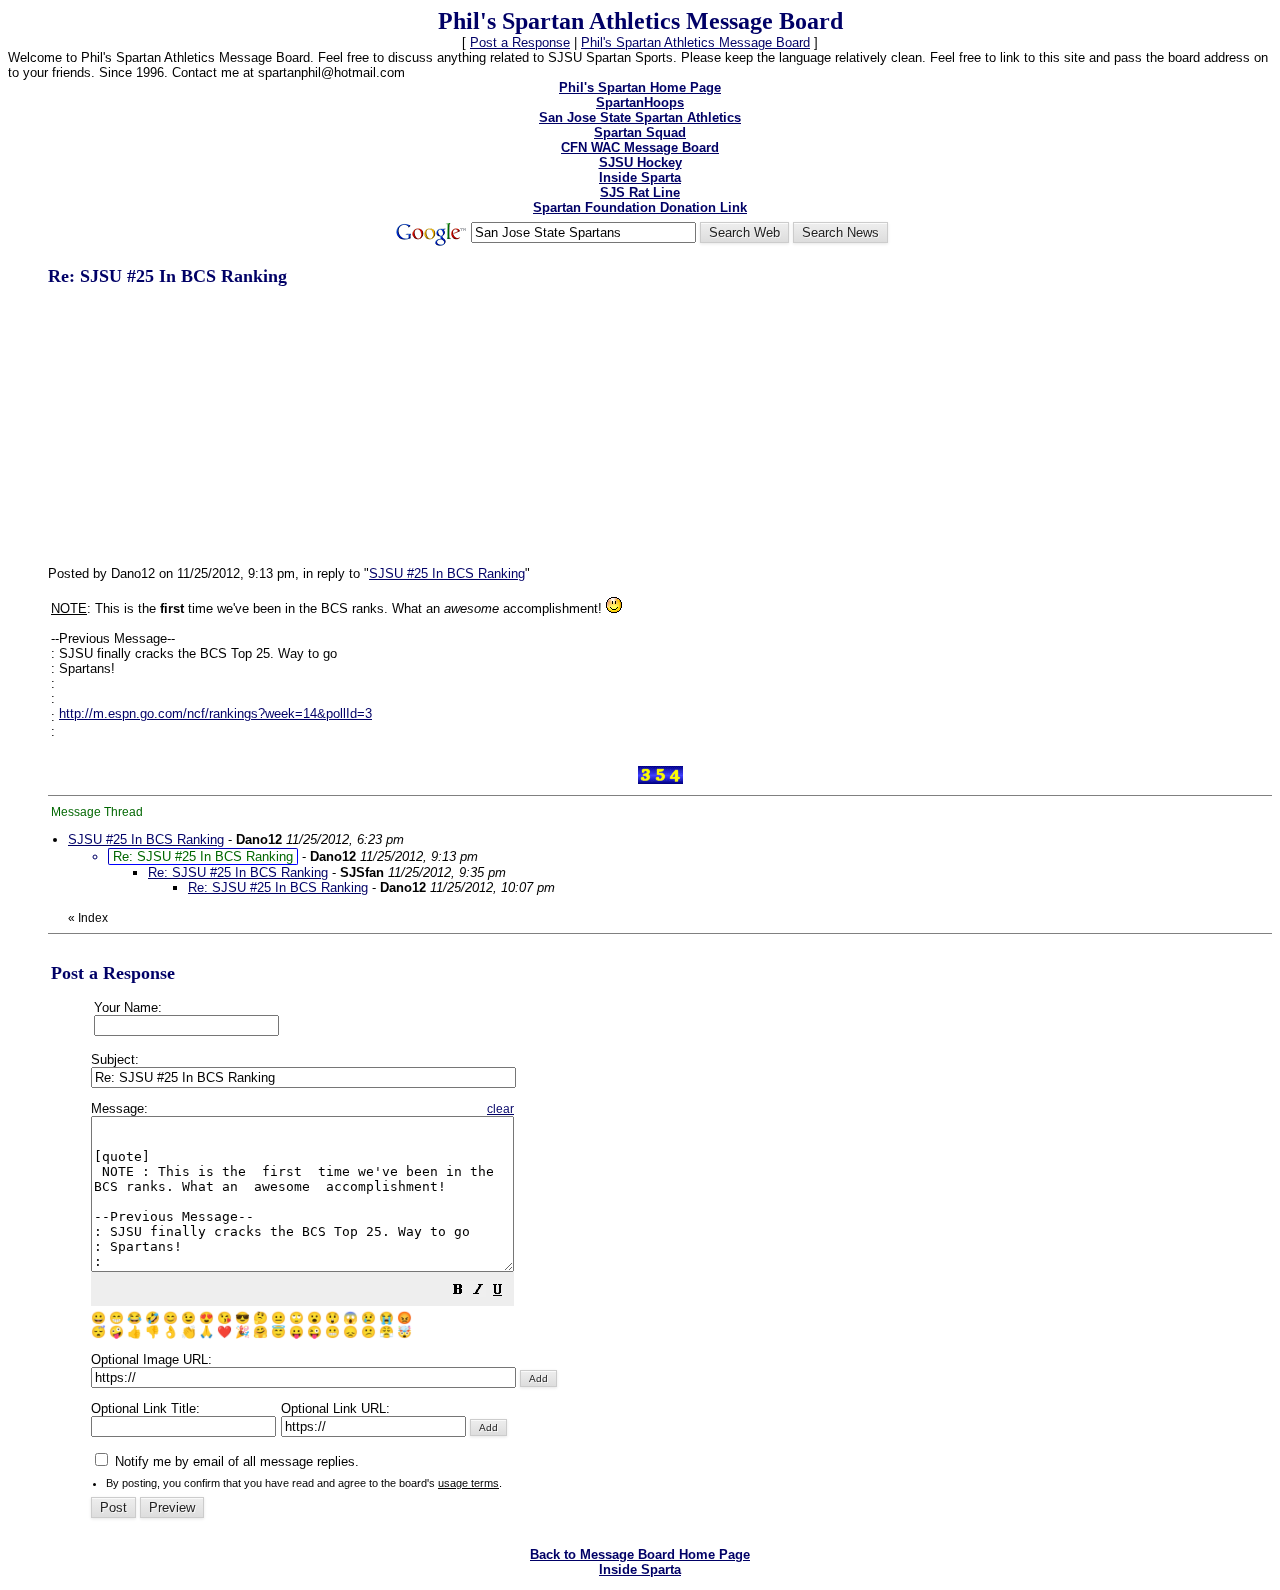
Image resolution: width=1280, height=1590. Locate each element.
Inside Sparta (640, 177)
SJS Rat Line (640, 192)
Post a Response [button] (520, 42)
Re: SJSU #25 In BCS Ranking (238, 872)
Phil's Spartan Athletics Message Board (695, 42)
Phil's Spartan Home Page (640, 87)
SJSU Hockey (640, 162)
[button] (458, 1292)
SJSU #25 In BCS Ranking (447, 573)
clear (500, 1109)
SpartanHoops (640, 102)
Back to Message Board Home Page (640, 1554)
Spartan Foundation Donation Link (640, 207)
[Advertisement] (198, 425)
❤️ (224, 1332)
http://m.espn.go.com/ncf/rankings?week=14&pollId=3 (215, 713)
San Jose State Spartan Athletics (640, 117)
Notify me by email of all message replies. (235, 1461)
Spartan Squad (640, 132)
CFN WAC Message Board (640, 147)
